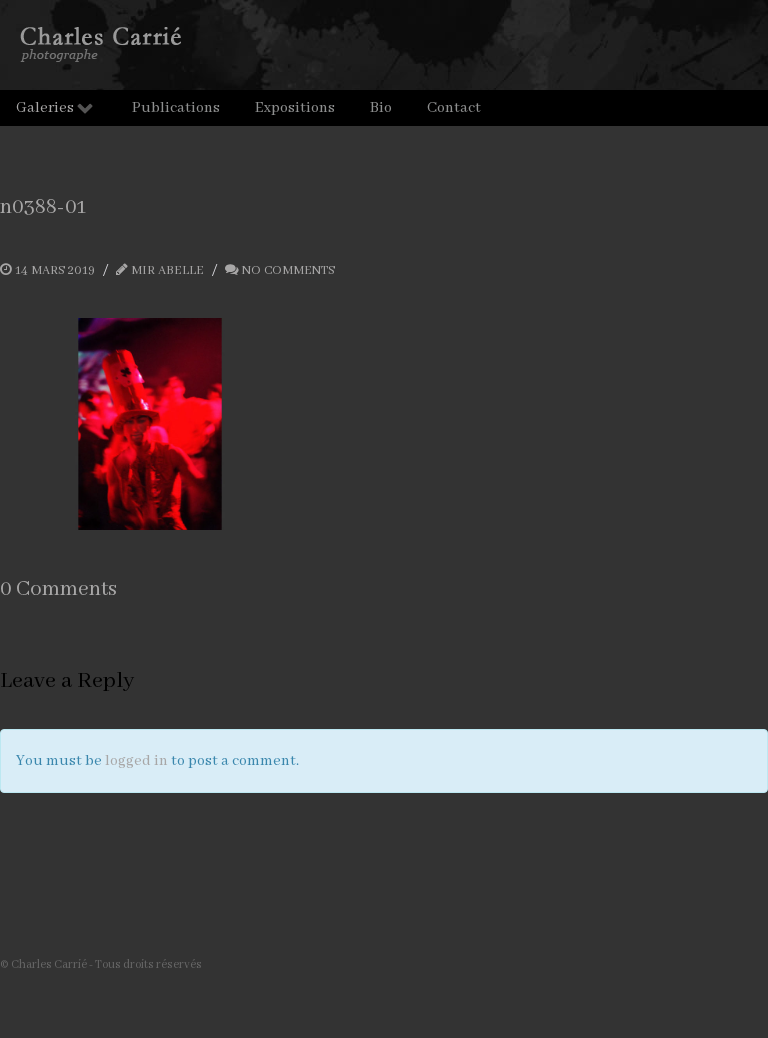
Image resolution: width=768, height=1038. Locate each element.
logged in (136, 761)
